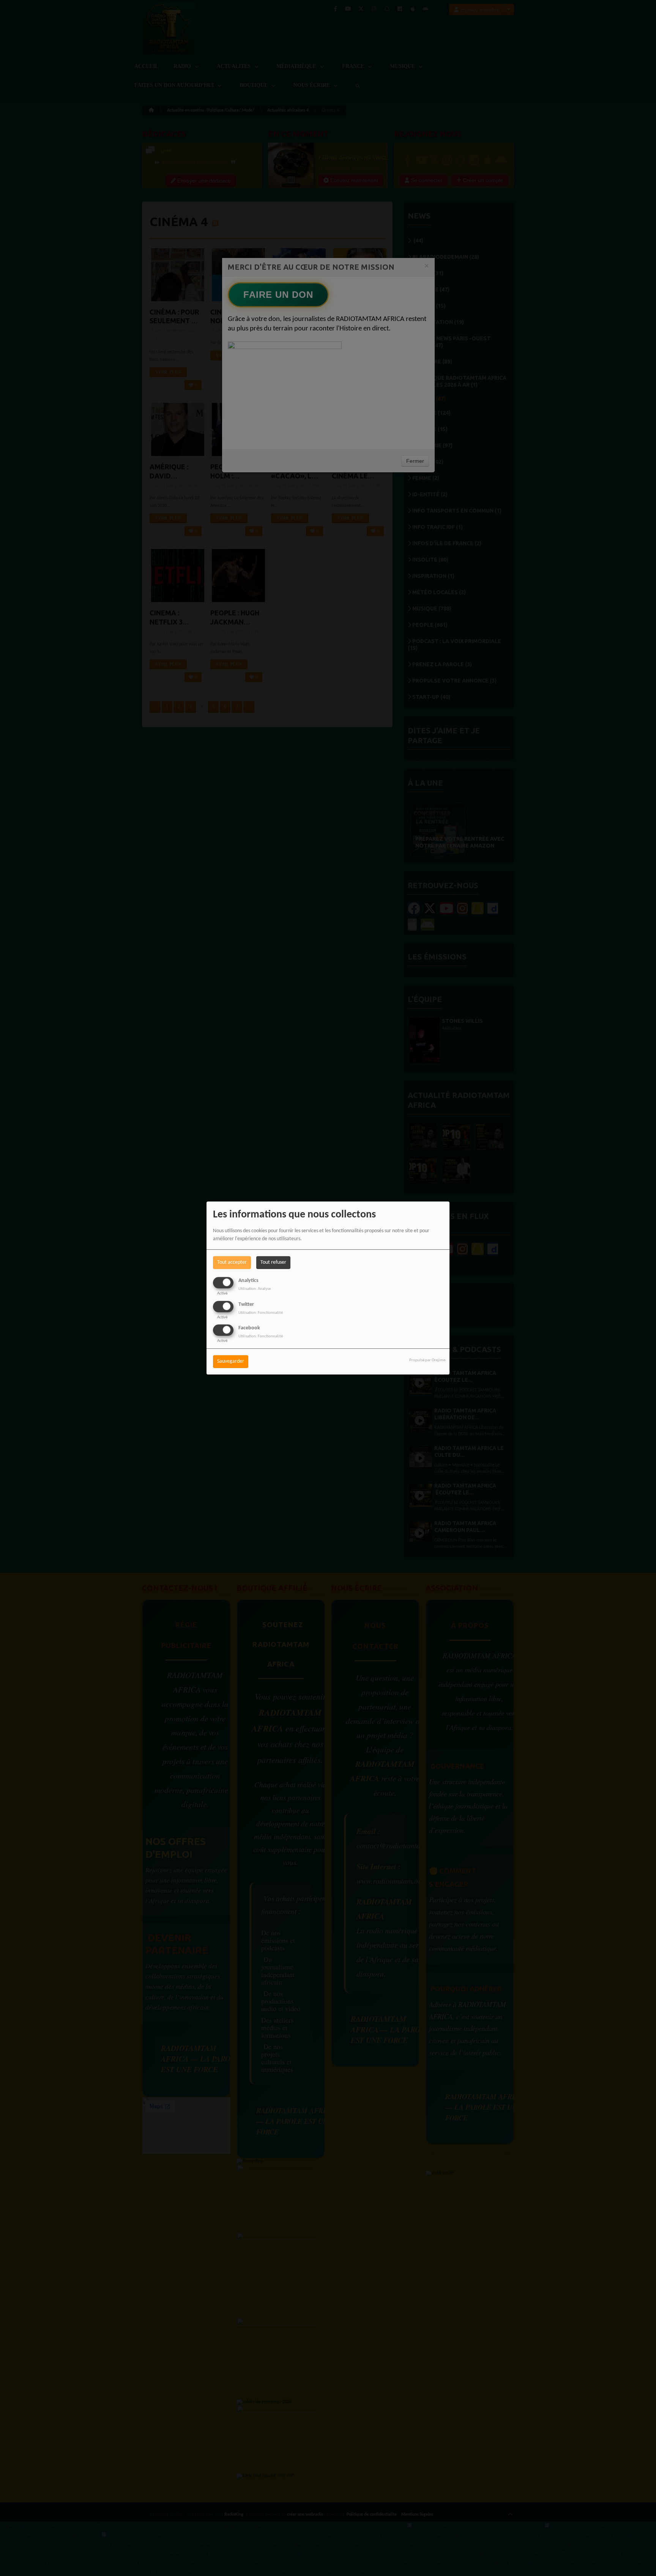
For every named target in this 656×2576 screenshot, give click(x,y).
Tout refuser (273, 1262)
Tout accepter (232, 1262)
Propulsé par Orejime (427, 1360)
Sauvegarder (231, 1361)
